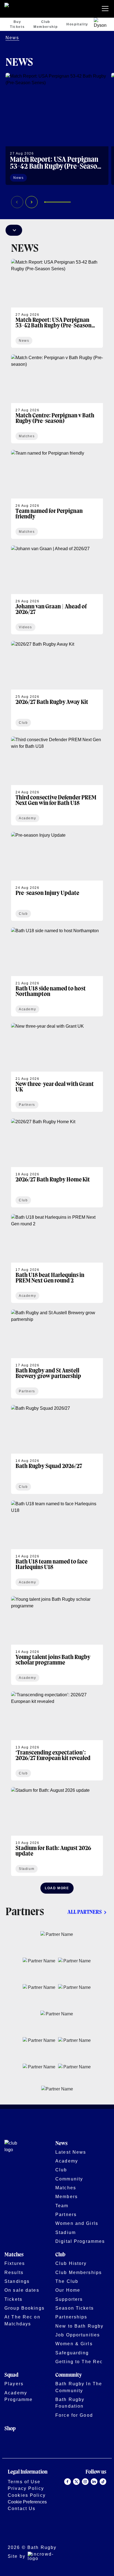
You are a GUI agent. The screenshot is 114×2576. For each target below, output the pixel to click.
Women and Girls (77, 2223)
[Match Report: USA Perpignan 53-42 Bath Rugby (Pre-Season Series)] (57, 129)
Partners (66, 2214)
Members (67, 2196)
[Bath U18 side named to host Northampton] (57, 972)
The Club (67, 2281)
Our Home (68, 2290)
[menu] (106, 9)
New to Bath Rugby (79, 2326)
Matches (66, 2188)
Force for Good (74, 2415)
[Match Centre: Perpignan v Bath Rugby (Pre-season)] (57, 399)
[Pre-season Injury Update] (57, 876)
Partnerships (71, 2317)
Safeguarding (72, 2353)
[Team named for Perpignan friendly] (57, 494)
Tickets (13, 2299)
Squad (11, 2375)
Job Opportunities (78, 2335)
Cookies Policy (27, 2495)
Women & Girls (74, 2344)
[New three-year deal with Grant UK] (57, 1067)
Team (62, 2206)
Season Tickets (75, 2308)
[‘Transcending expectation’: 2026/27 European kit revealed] (57, 1736)
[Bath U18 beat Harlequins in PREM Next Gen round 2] (57, 1258)
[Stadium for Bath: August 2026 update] (57, 1832)
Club (61, 2170)
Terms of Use (24, 2482)
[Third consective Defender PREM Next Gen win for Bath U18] (57, 781)
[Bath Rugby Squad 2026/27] (57, 1449)
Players (14, 2384)
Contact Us (22, 2508)
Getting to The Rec (79, 2362)
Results (14, 2272)
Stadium (66, 2232)
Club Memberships (79, 2272)
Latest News (71, 2152)
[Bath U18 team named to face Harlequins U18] (57, 1545)
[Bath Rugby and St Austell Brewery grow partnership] (57, 1354)
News (12, 38)
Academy (67, 2161)
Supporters (69, 2299)
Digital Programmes (80, 2241)
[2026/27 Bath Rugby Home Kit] (57, 1163)
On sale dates (22, 2290)
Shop (10, 2429)
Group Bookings (24, 2308)
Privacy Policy (26, 2488)
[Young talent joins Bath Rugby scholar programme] (57, 1641)
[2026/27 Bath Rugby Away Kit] (57, 685)
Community (69, 2179)
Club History (71, 2263)
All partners (85, 1912)
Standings (17, 2281)
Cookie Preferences (27, 2502)
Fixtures (15, 2263)
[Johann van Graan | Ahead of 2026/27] (57, 590)
